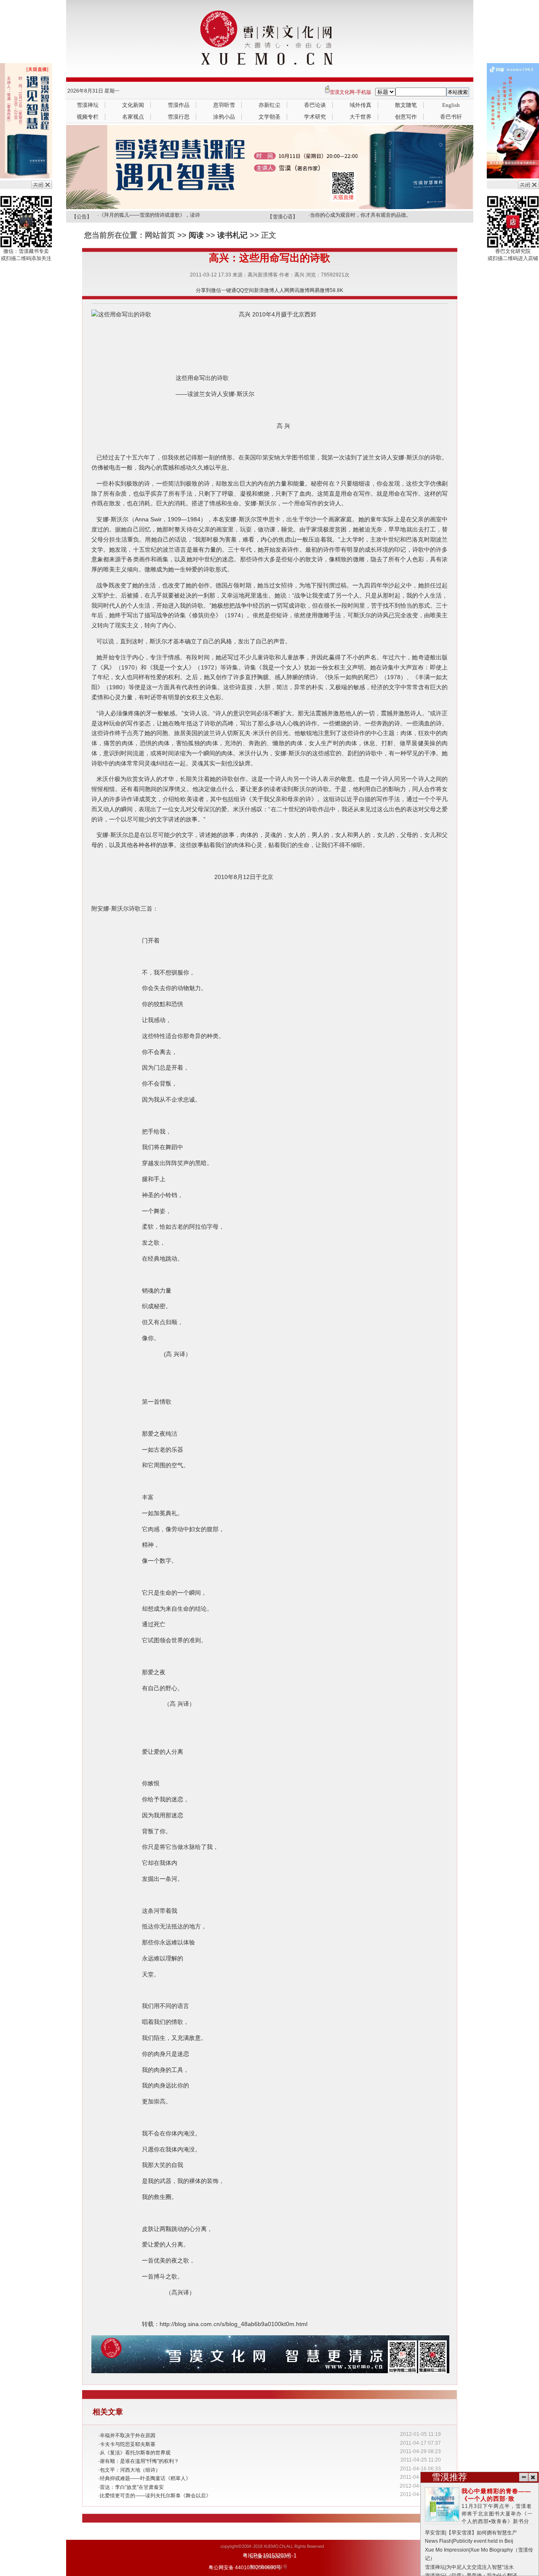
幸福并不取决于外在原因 (128, 2435)
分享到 (203, 290)
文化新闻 (133, 105)
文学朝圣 (269, 117)
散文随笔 (406, 105)
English (451, 105)
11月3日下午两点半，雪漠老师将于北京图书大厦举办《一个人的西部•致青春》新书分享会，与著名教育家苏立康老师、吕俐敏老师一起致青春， (480, 2514)
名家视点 (133, 117)
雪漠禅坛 (88, 105)
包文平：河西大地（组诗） (130, 2470)
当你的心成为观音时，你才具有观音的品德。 (360, 215)
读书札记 (232, 235)
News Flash (438, 2541)
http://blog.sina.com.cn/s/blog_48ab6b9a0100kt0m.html (233, 2324)
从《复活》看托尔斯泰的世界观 (135, 2453)
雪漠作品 (179, 105)
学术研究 (315, 117)
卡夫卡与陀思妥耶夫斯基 (128, 2444)
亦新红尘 (269, 105)
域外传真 (360, 105)
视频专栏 (88, 117)
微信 (216, 290)
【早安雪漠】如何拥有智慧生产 (482, 2533)
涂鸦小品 (224, 117)
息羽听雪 (224, 105)
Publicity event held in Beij (483, 2541)
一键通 (229, 290)
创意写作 (406, 117)
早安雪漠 (435, 2533)
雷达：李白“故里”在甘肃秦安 (132, 2487)
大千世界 (360, 117)
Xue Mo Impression (447, 2550)
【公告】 (82, 217)
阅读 (196, 235)
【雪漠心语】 (283, 217)
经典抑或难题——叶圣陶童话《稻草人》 (145, 2478)
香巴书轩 (451, 117)
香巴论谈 (315, 105)
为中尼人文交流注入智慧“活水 (480, 2567)
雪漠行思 (179, 117)
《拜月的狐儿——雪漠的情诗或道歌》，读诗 (149, 215)
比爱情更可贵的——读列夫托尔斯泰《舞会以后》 (155, 2496)
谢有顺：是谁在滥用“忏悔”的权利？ (139, 2461)
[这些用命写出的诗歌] (121, 315)
